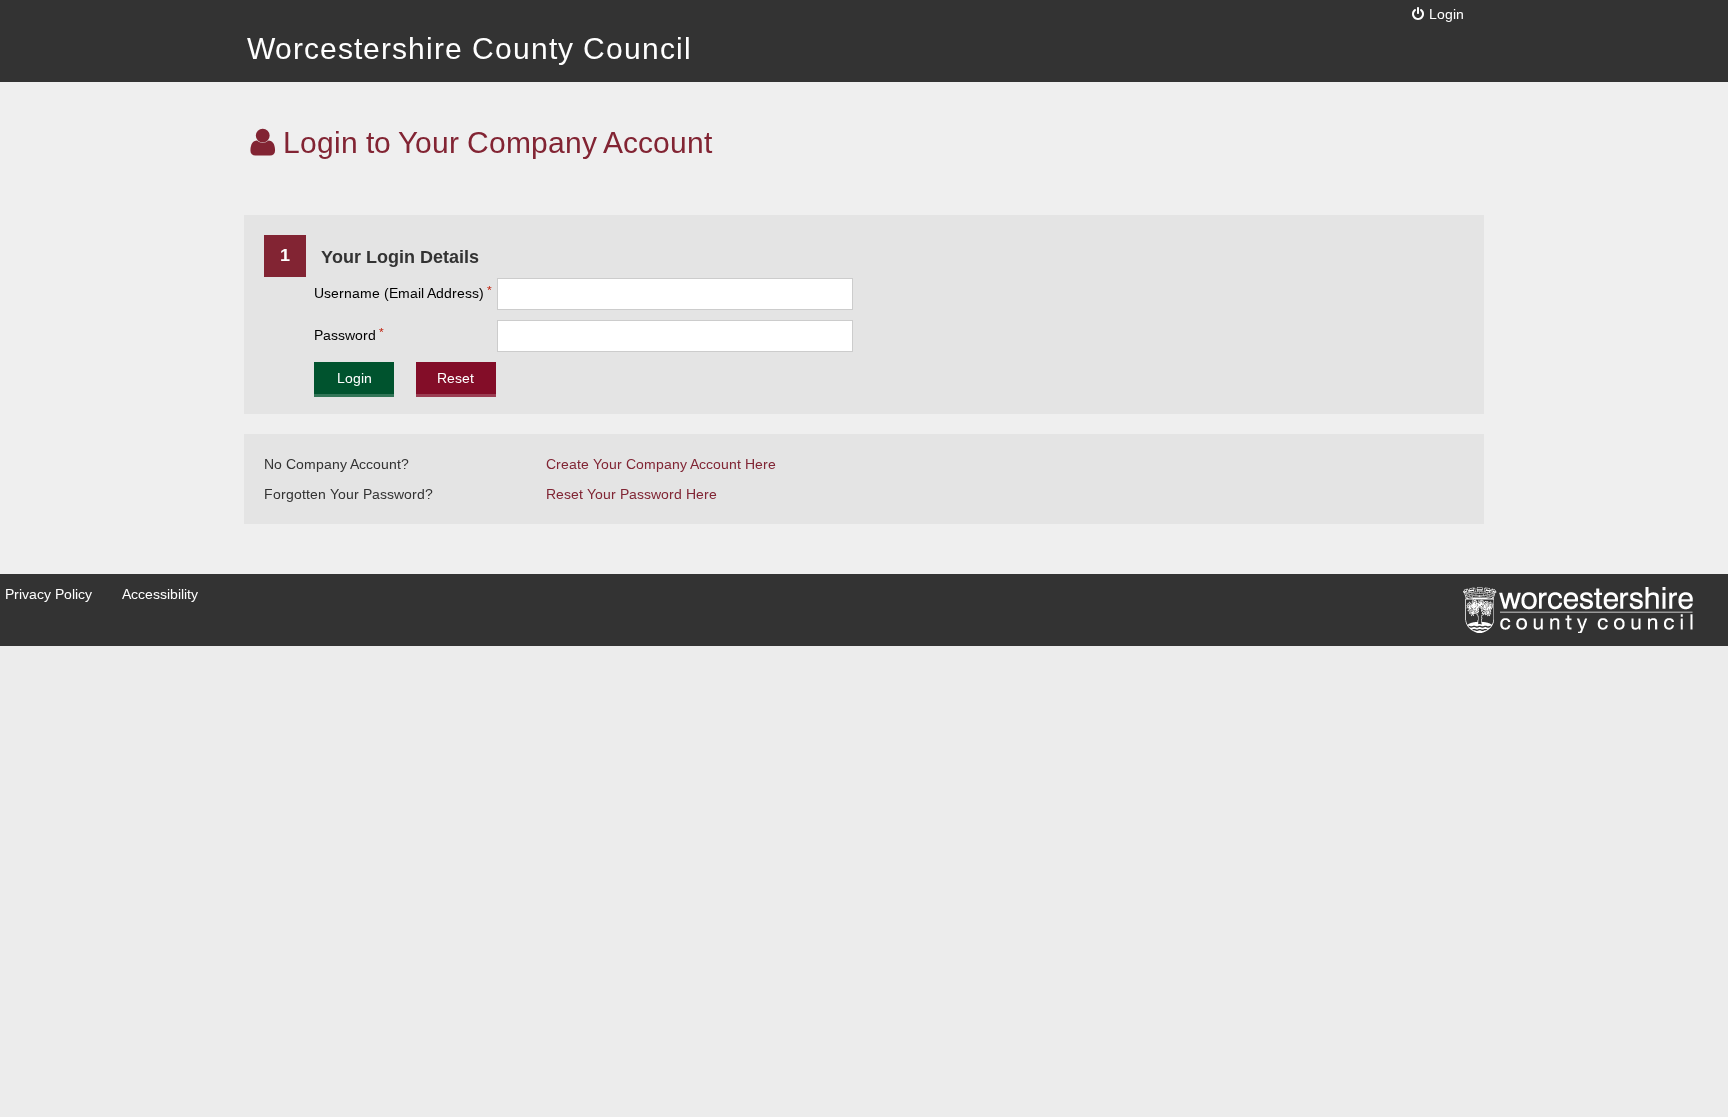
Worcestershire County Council (469, 48)
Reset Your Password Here (631, 494)
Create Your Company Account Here (661, 464)
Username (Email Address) (399, 293)
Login (1446, 14)
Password (345, 335)
